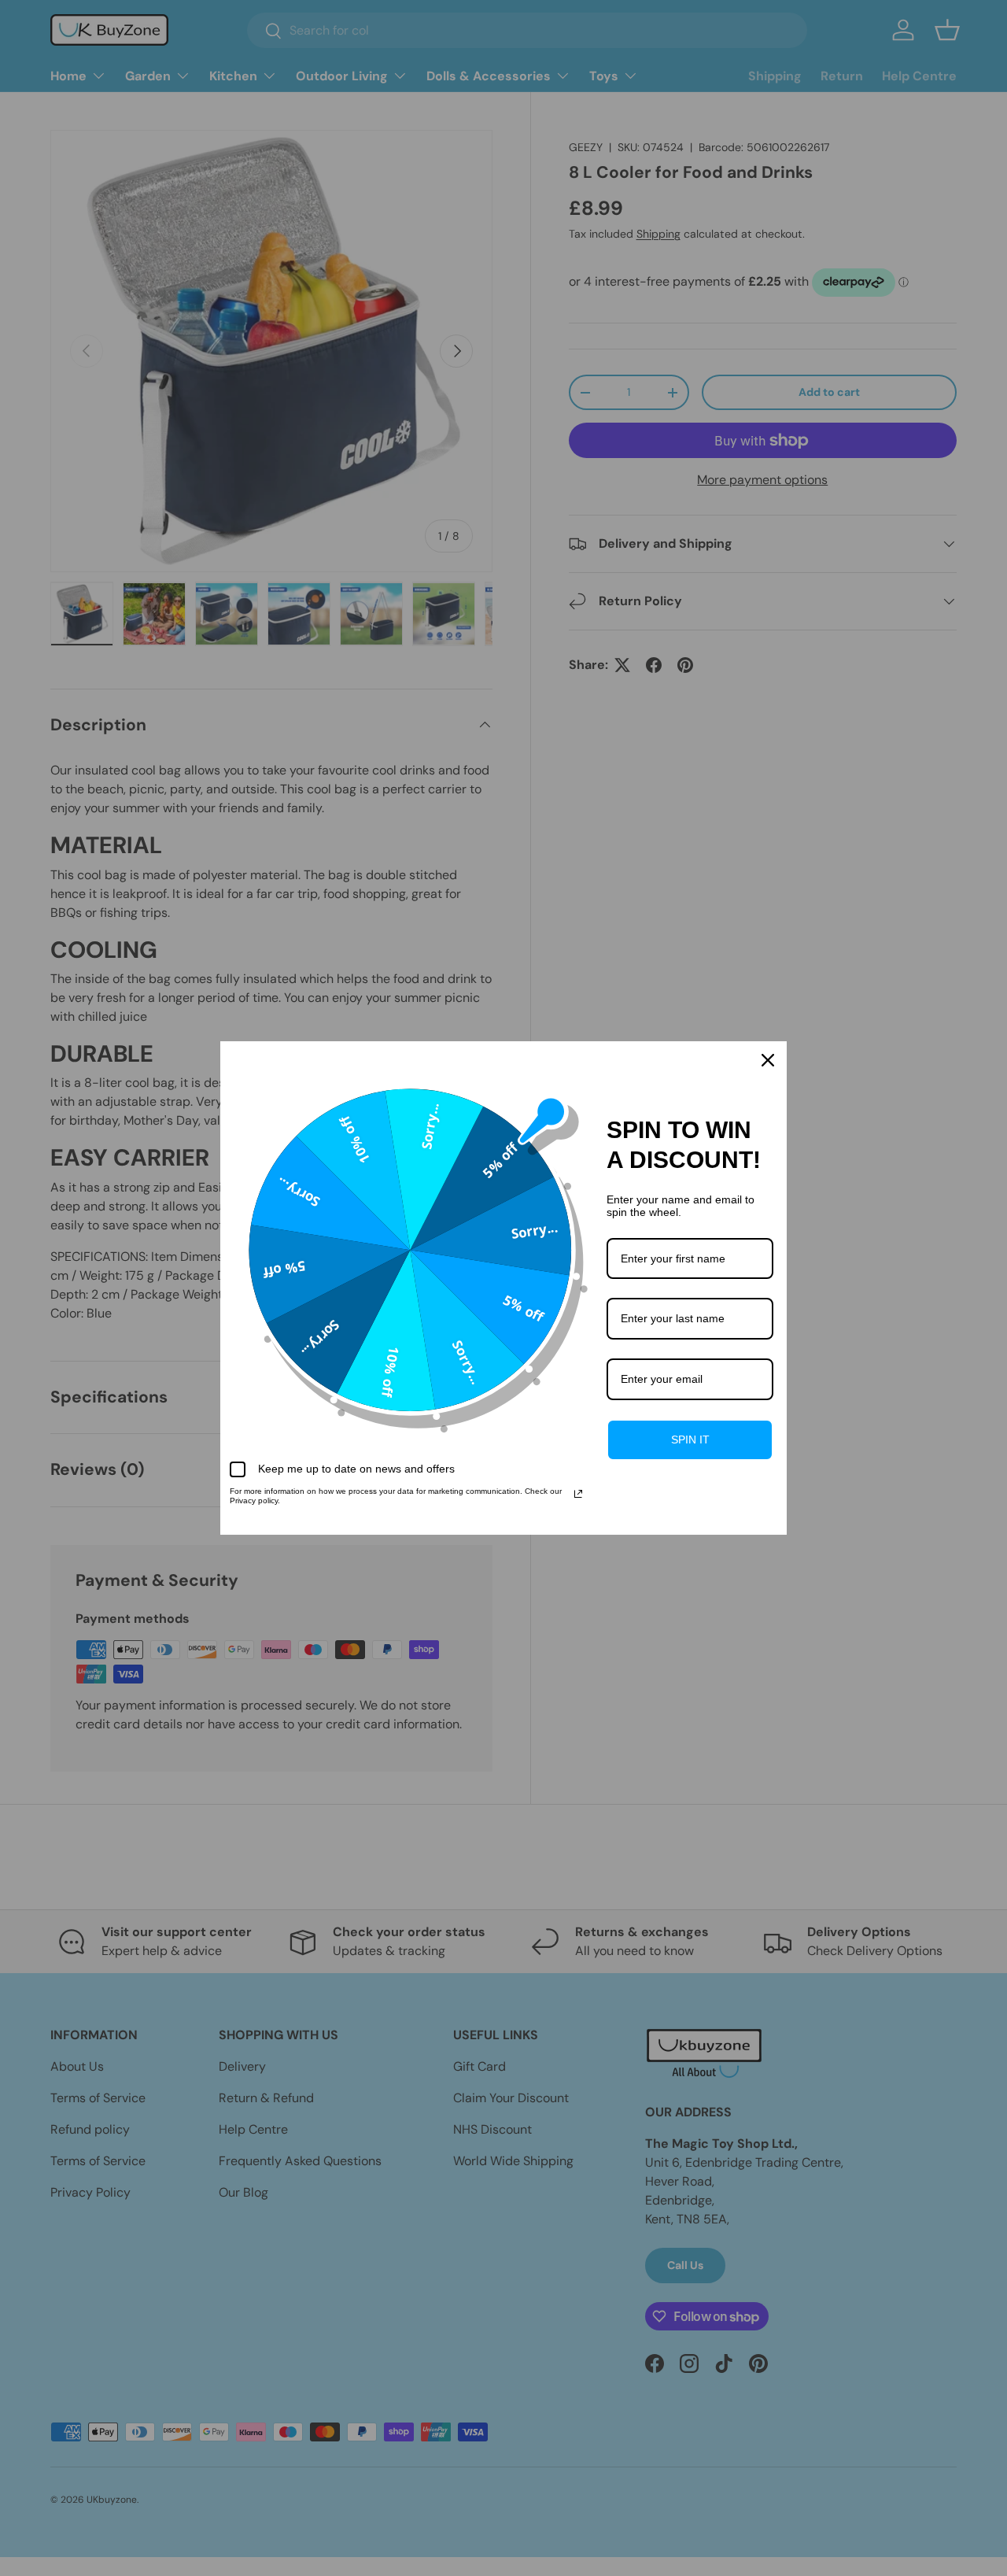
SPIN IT (690, 1440)
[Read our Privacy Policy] (578, 1494)
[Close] (768, 1060)
